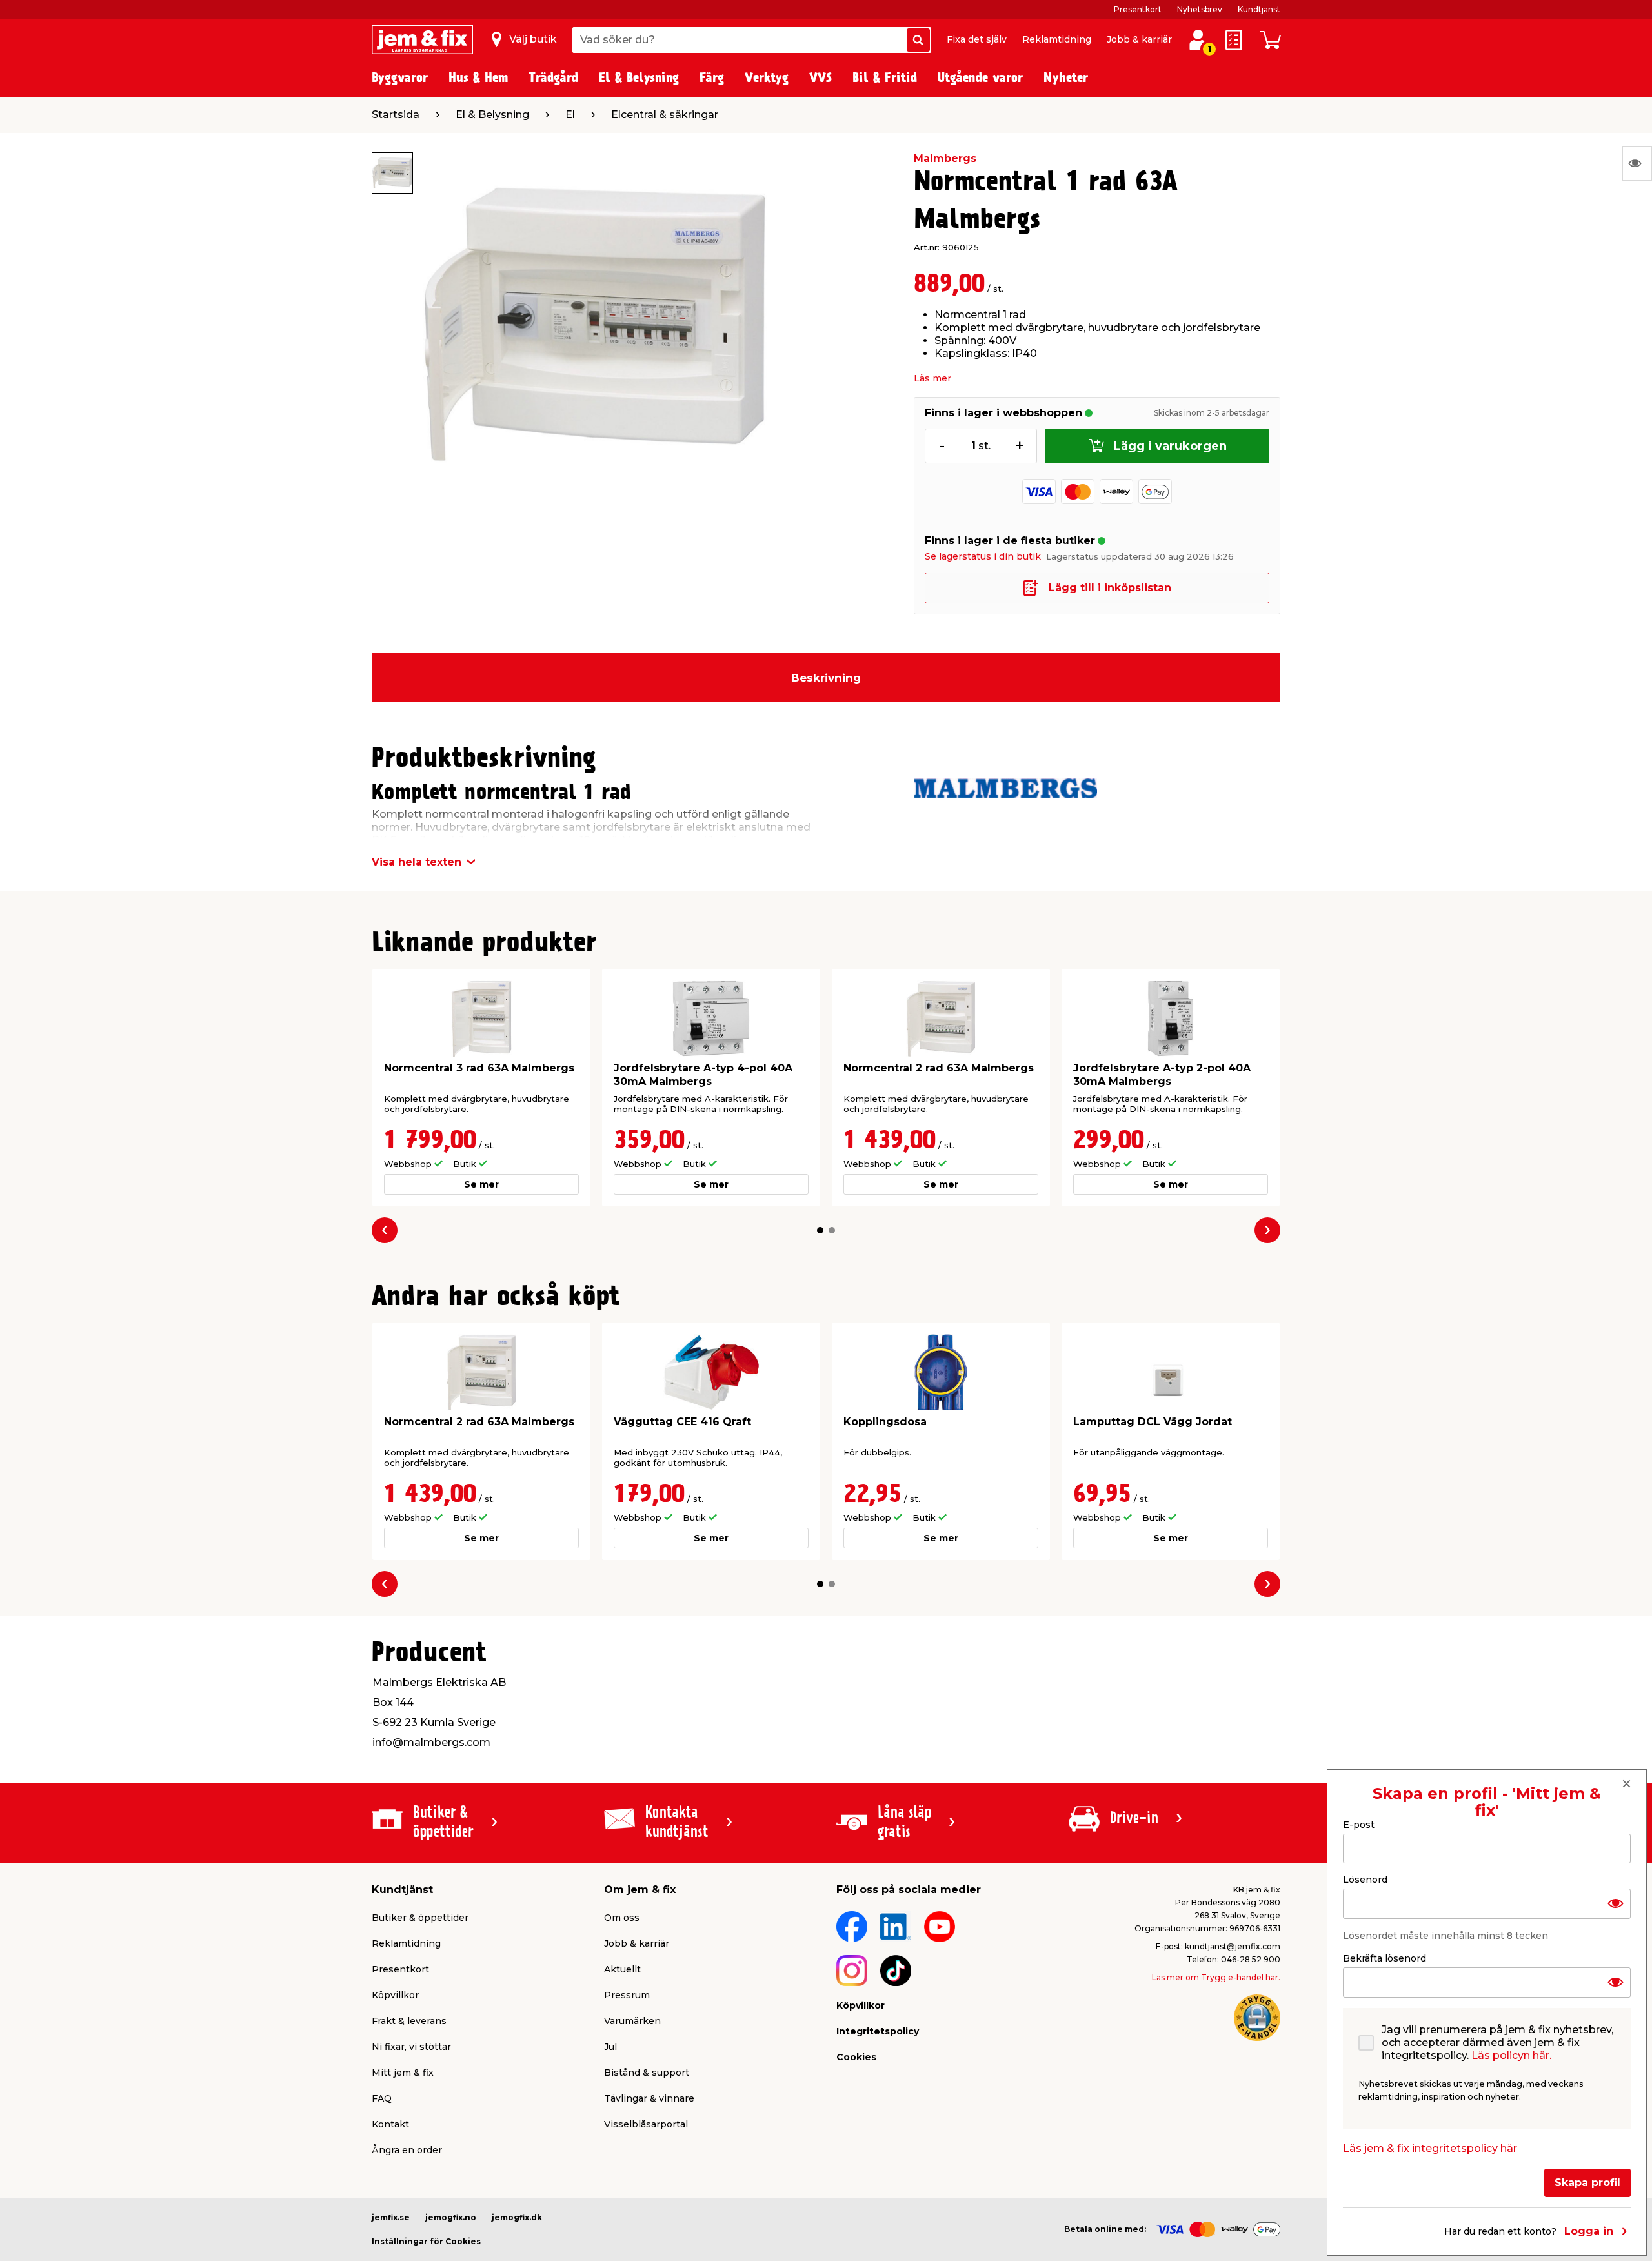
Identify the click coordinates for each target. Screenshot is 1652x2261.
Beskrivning (826, 678)
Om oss (622, 1918)
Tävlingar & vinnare (649, 2098)
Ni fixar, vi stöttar (411, 2047)
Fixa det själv (977, 39)
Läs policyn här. (1511, 2055)
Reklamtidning (1057, 39)
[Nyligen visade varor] (1637, 163)
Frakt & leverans (409, 2021)
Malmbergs (945, 158)
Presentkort (1138, 9)
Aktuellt (622, 1969)
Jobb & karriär (1139, 39)
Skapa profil (1587, 2183)
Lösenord (1365, 1880)
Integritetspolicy (878, 2031)
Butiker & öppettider (420, 1918)
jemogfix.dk (517, 2217)
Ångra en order (407, 2150)
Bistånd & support (647, 2073)
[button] (820, 1230)
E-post (1359, 1825)
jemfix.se (391, 2217)
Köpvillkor (395, 1995)
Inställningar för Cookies (426, 2241)
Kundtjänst (1259, 9)
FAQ (382, 2098)
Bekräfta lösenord (1385, 1958)
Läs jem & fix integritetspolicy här (1430, 2148)
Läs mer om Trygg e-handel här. (1216, 1977)
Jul (610, 2047)
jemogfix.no (451, 2217)
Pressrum (627, 1995)
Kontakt (390, 2124)
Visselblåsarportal (646, 2124)
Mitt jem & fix (403, 2073)
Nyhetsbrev (1200, 9)
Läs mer (932, 378)
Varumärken (632, 2021)
